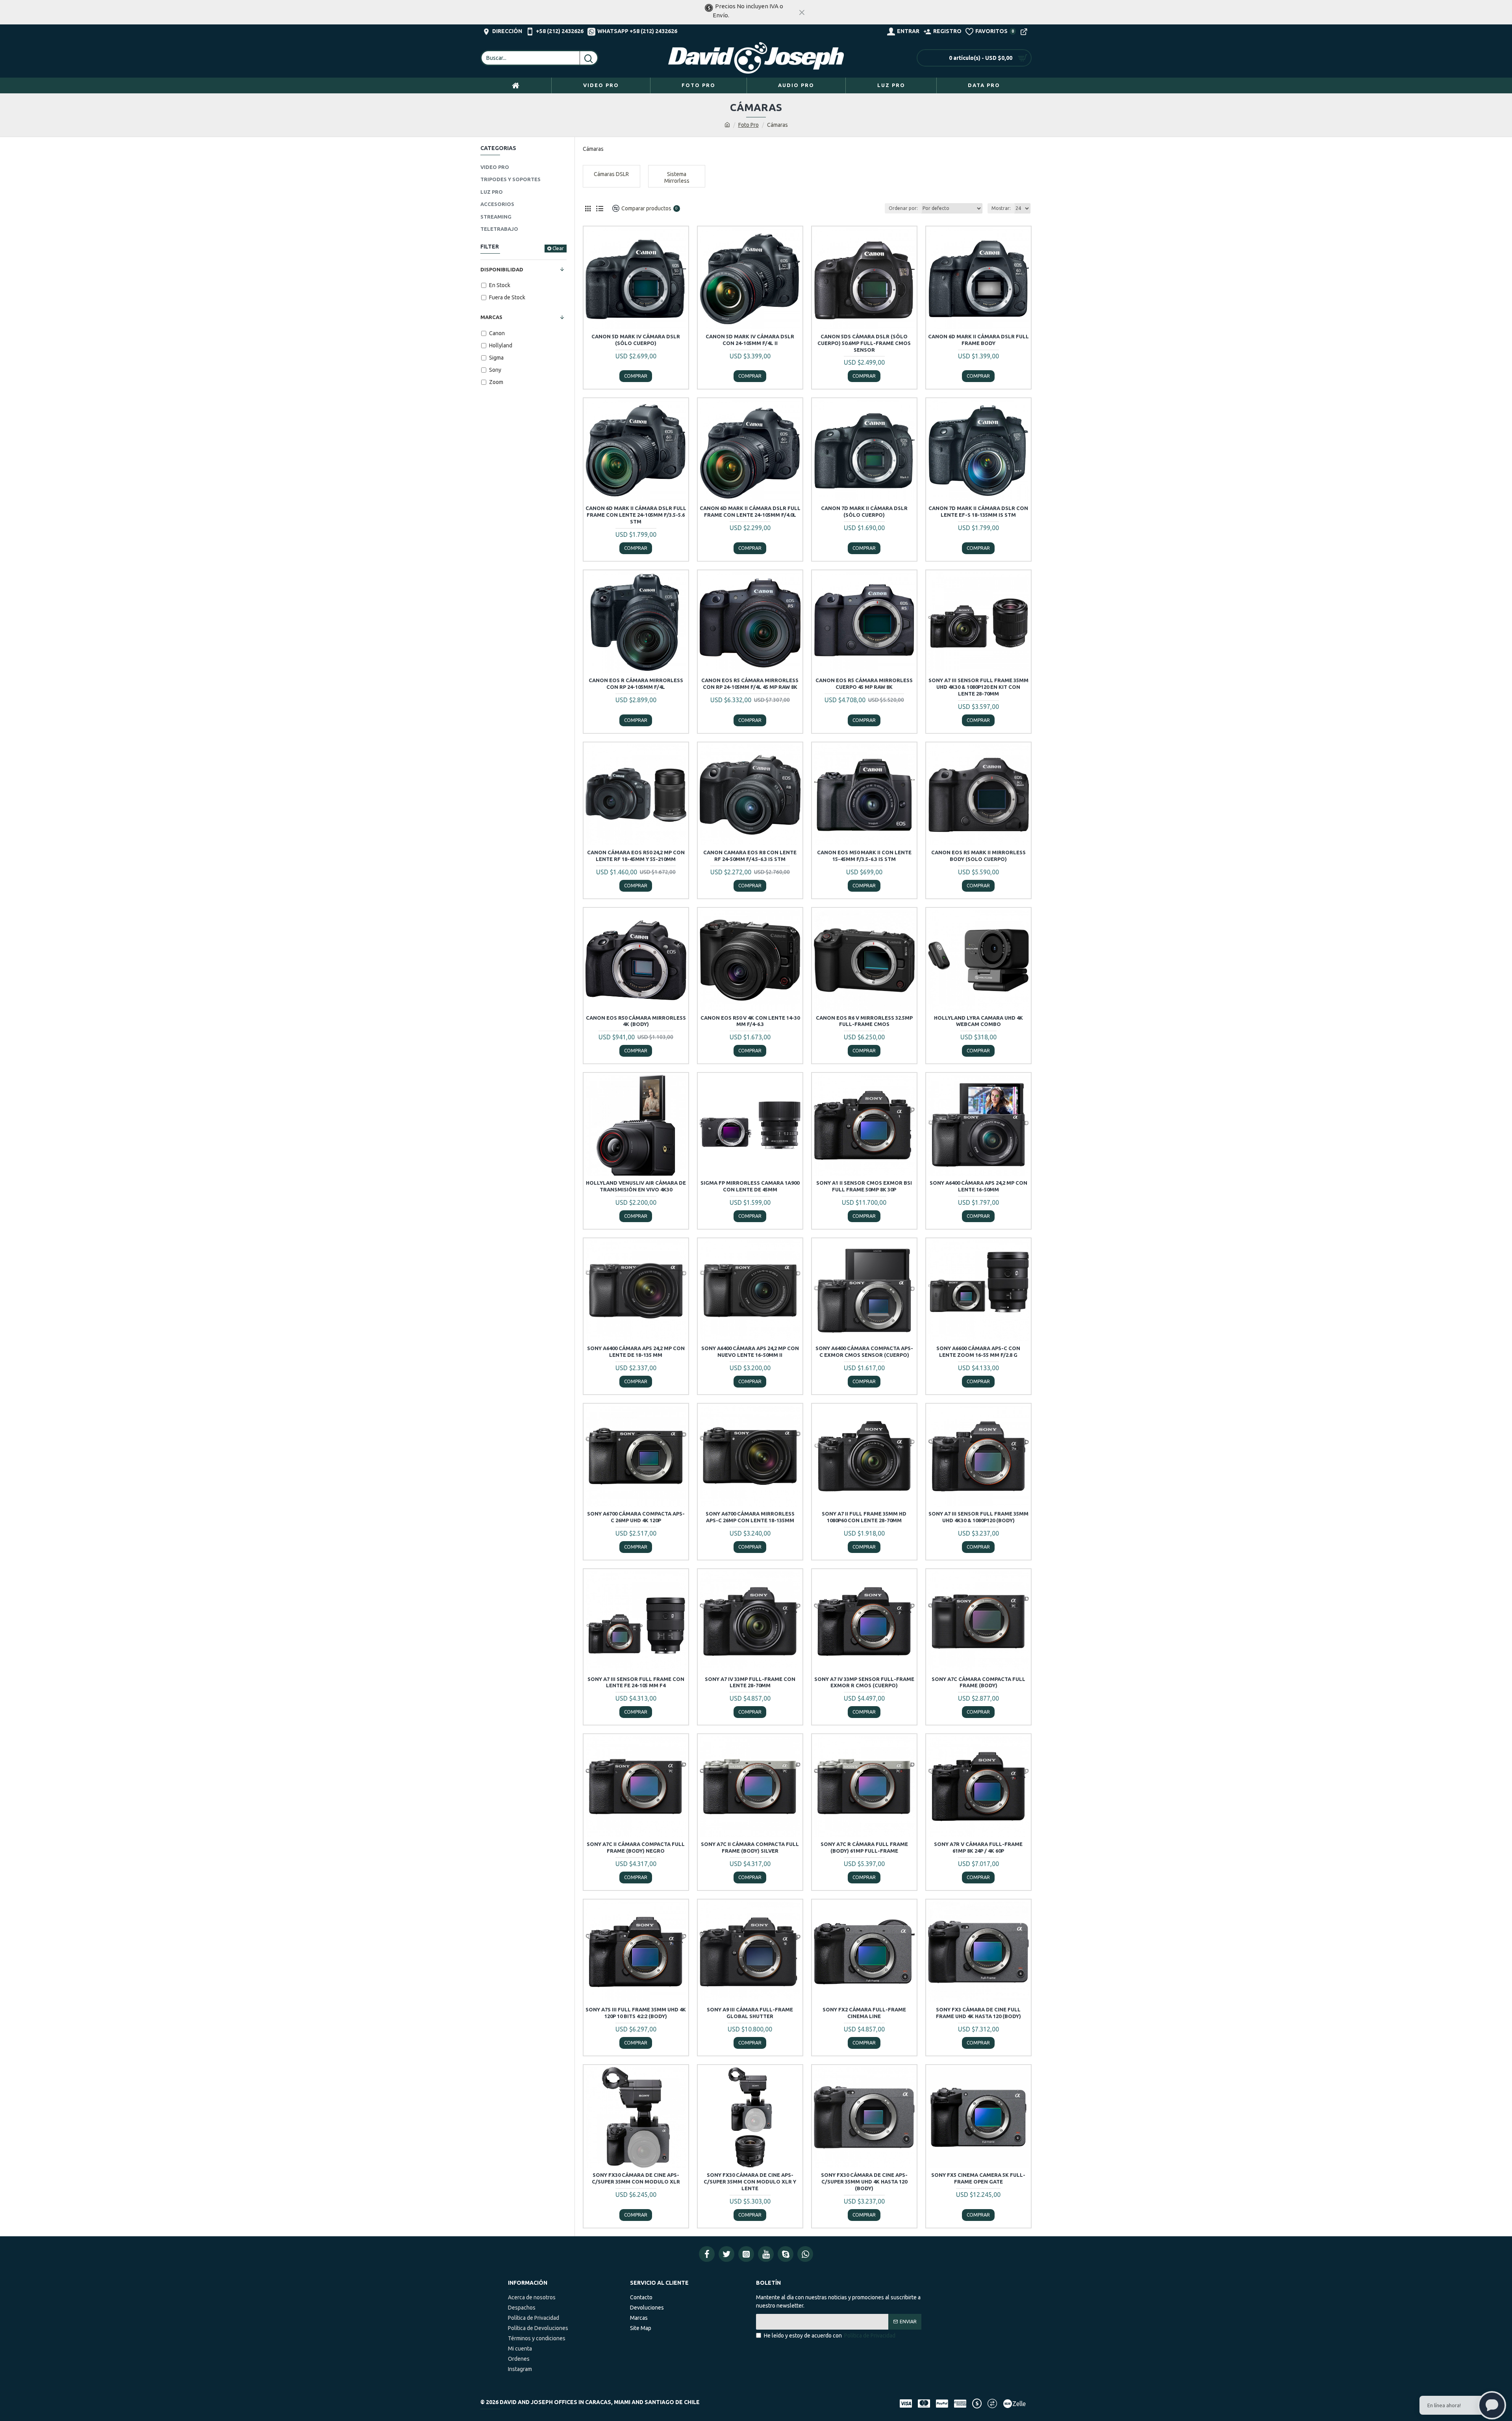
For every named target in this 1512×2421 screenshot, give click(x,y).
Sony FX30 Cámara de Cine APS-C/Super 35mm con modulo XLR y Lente (750, 2182)
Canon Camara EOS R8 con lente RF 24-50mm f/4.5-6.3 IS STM (750, 856)
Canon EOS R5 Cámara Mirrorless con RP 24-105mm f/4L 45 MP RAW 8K (750, 684)
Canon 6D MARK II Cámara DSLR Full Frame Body (978, 340)
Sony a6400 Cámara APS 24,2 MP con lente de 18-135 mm (636, 1351)
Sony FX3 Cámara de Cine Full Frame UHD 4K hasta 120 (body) (978, 2013)
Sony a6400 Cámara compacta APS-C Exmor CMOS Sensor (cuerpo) (864, 1351)
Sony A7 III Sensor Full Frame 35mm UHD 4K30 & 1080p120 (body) (978, 1517)
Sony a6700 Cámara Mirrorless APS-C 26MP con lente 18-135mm (750, 1517)
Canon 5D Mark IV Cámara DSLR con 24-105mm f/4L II (750, 340)
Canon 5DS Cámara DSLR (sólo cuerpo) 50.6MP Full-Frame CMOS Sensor (864, 343)
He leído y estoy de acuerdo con (830, 2336)
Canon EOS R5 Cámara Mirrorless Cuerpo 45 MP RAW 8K (864, 684)
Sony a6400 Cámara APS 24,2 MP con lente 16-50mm (978, 1186)
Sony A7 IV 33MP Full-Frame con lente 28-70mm (750, 1682)
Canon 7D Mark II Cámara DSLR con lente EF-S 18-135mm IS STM (978, 511)
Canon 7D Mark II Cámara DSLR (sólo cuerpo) (864, 511)
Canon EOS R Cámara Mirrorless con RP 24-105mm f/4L (636, 684)
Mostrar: (1001, 208)
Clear (558, 248)
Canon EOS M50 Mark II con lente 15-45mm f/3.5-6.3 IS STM (864, 856)
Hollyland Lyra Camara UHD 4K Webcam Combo (978, 1021)
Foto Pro (749, 125)
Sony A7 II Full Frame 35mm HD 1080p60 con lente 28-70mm (864, 1517)
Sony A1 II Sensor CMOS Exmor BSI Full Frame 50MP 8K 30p (864, 1186)
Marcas (491, 317)
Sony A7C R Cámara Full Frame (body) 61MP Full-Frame (864, 1847)
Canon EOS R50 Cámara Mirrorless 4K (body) (636, 1021)
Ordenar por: (903, 208)
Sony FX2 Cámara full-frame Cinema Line (864, 2013)
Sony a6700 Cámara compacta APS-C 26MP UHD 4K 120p (636, 1517)
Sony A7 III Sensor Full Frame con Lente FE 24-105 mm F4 (636, 1682)
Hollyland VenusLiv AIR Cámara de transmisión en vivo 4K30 (636, 1186)
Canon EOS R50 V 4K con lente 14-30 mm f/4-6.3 (750, 1021)
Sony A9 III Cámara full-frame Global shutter (750, 2013)
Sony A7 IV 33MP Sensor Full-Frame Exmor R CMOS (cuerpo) (864, 1682)
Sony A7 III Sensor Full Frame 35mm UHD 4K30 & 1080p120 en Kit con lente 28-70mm (978, 687)
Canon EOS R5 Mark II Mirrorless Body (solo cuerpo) (978, 856)
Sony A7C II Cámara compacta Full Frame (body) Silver (750, 1847)
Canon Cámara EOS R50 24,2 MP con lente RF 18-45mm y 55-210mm (636, 856)
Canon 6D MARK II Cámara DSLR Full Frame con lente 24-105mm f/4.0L (750, 511)
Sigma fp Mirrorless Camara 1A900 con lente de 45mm (750, 1186)
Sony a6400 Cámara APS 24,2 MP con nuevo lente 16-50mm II (750, 1351)
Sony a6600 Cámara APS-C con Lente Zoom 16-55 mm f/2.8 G (978, 1351)
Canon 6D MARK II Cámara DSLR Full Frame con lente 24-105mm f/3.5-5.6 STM (636, 515)
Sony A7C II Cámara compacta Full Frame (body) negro (636, 1847)
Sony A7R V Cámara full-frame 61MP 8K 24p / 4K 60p (978, 1847)
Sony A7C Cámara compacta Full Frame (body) (978, 1682)
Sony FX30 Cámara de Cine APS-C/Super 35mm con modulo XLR (636, 2178)
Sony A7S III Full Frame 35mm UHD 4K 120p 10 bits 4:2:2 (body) (636, 2013)
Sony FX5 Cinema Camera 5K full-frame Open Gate (978, 2178)
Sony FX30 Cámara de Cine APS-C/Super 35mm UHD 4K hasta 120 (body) (864, 2182)
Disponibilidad (502, 269)
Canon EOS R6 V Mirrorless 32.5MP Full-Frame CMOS (864, 1021)
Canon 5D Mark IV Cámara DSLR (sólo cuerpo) (636, 340)
